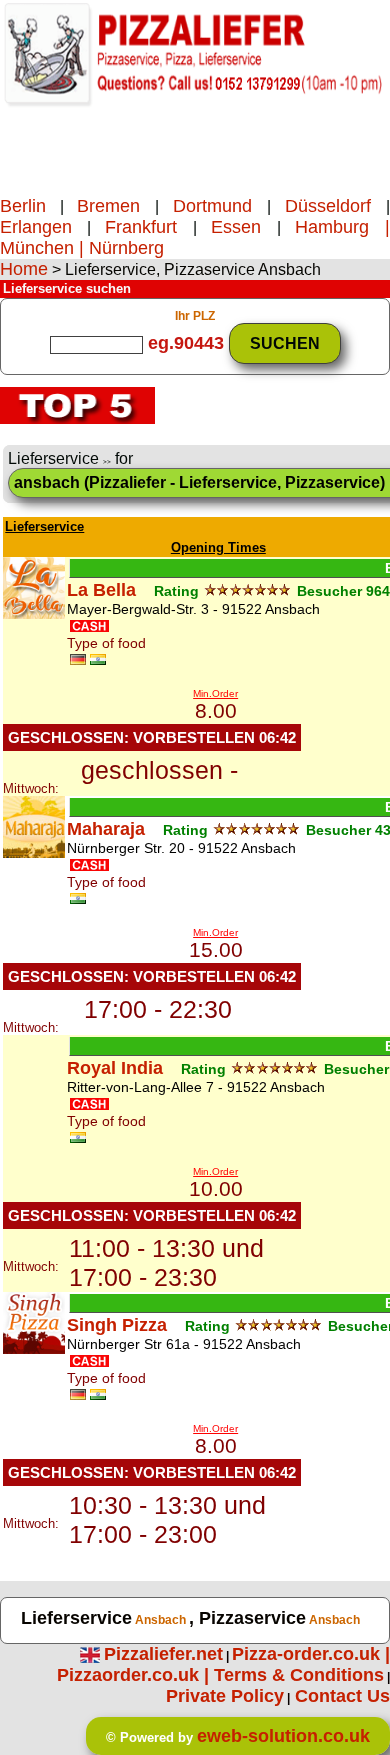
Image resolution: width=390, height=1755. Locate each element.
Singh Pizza (117, 1325)
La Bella (101, 590)
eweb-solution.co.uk (283, 1736)
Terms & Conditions (299, 1675)
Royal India (115, 1068)
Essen (244, 227)
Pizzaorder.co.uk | (135, 1675)
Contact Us (342, 1696)
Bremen (116, 206)
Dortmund (213, 206)
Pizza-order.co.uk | (311, 1654)
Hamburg (332, 227)
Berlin (23, 206)
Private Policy (225, 1696)
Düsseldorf (328, 206)
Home (24, 269)
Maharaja (106, 829)
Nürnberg (126, 248)
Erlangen (36, 227)
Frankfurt (149, 227)
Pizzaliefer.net (163, 1654)
